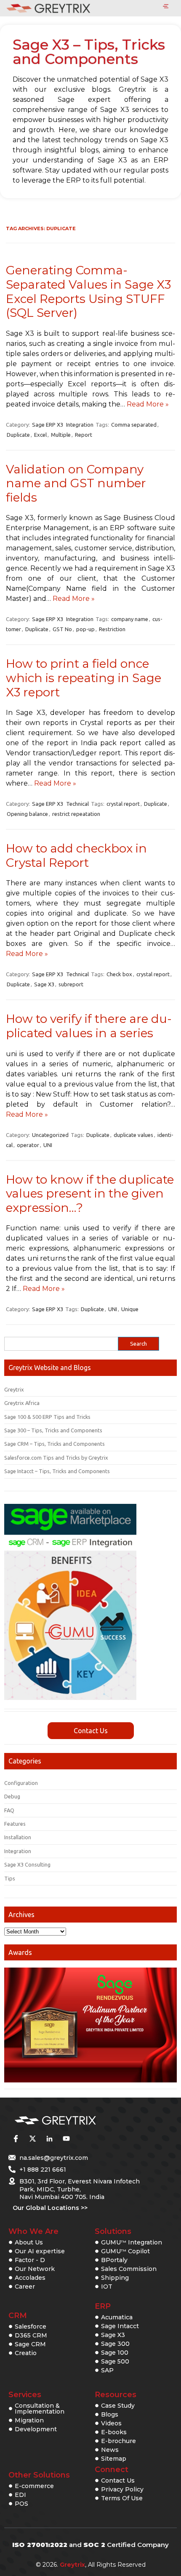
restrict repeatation (76, 814)
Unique (130, 1309)
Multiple (61, 435)
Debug (12, 1796)
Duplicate (18, 435)
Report (84, 435)
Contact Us (91, 1731)
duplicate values (133, 1135)
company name (130, 619)
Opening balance (27, 814)
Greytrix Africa (22, 1403)
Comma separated (134, 425)
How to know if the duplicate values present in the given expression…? (90, 1194)
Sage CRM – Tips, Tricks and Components (55, 1444)
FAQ (9, 1810)
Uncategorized (50, 1135)
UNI (48, 1145)
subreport (71, 984)
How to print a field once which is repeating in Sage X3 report (84, 678)
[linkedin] (49, 2138)
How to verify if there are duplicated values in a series (89, 1026)
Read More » (148, 404)
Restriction (112, 629)
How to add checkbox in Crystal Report (76, 855)
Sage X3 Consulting (27, 1864)
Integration (80, 425)
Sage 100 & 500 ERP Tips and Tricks (47, 1417)
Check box (119, 974)
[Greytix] (78, 2121)
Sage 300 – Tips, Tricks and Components (53, 1430)
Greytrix (14, 1389)
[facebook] (16, 2138)
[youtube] (66, 2138)
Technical (77, 804)
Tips (10, 1878)
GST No (62, 629)
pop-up (85, 629)
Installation (18, 1837)
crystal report (123, 804)
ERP (103, 2306)
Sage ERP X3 (48, 425)
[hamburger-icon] (166, 7)
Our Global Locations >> (50, 2208)
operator (28, 1145)
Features (15, 1824)
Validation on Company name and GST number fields (76, 483)
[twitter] (32, 2138)
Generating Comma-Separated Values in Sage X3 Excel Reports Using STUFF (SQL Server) (88, 291)
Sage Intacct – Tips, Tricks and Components (57, 1471)
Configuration (21, 1783)
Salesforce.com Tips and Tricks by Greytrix (56, 1458)
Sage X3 (44, 984)
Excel (40, 435)
